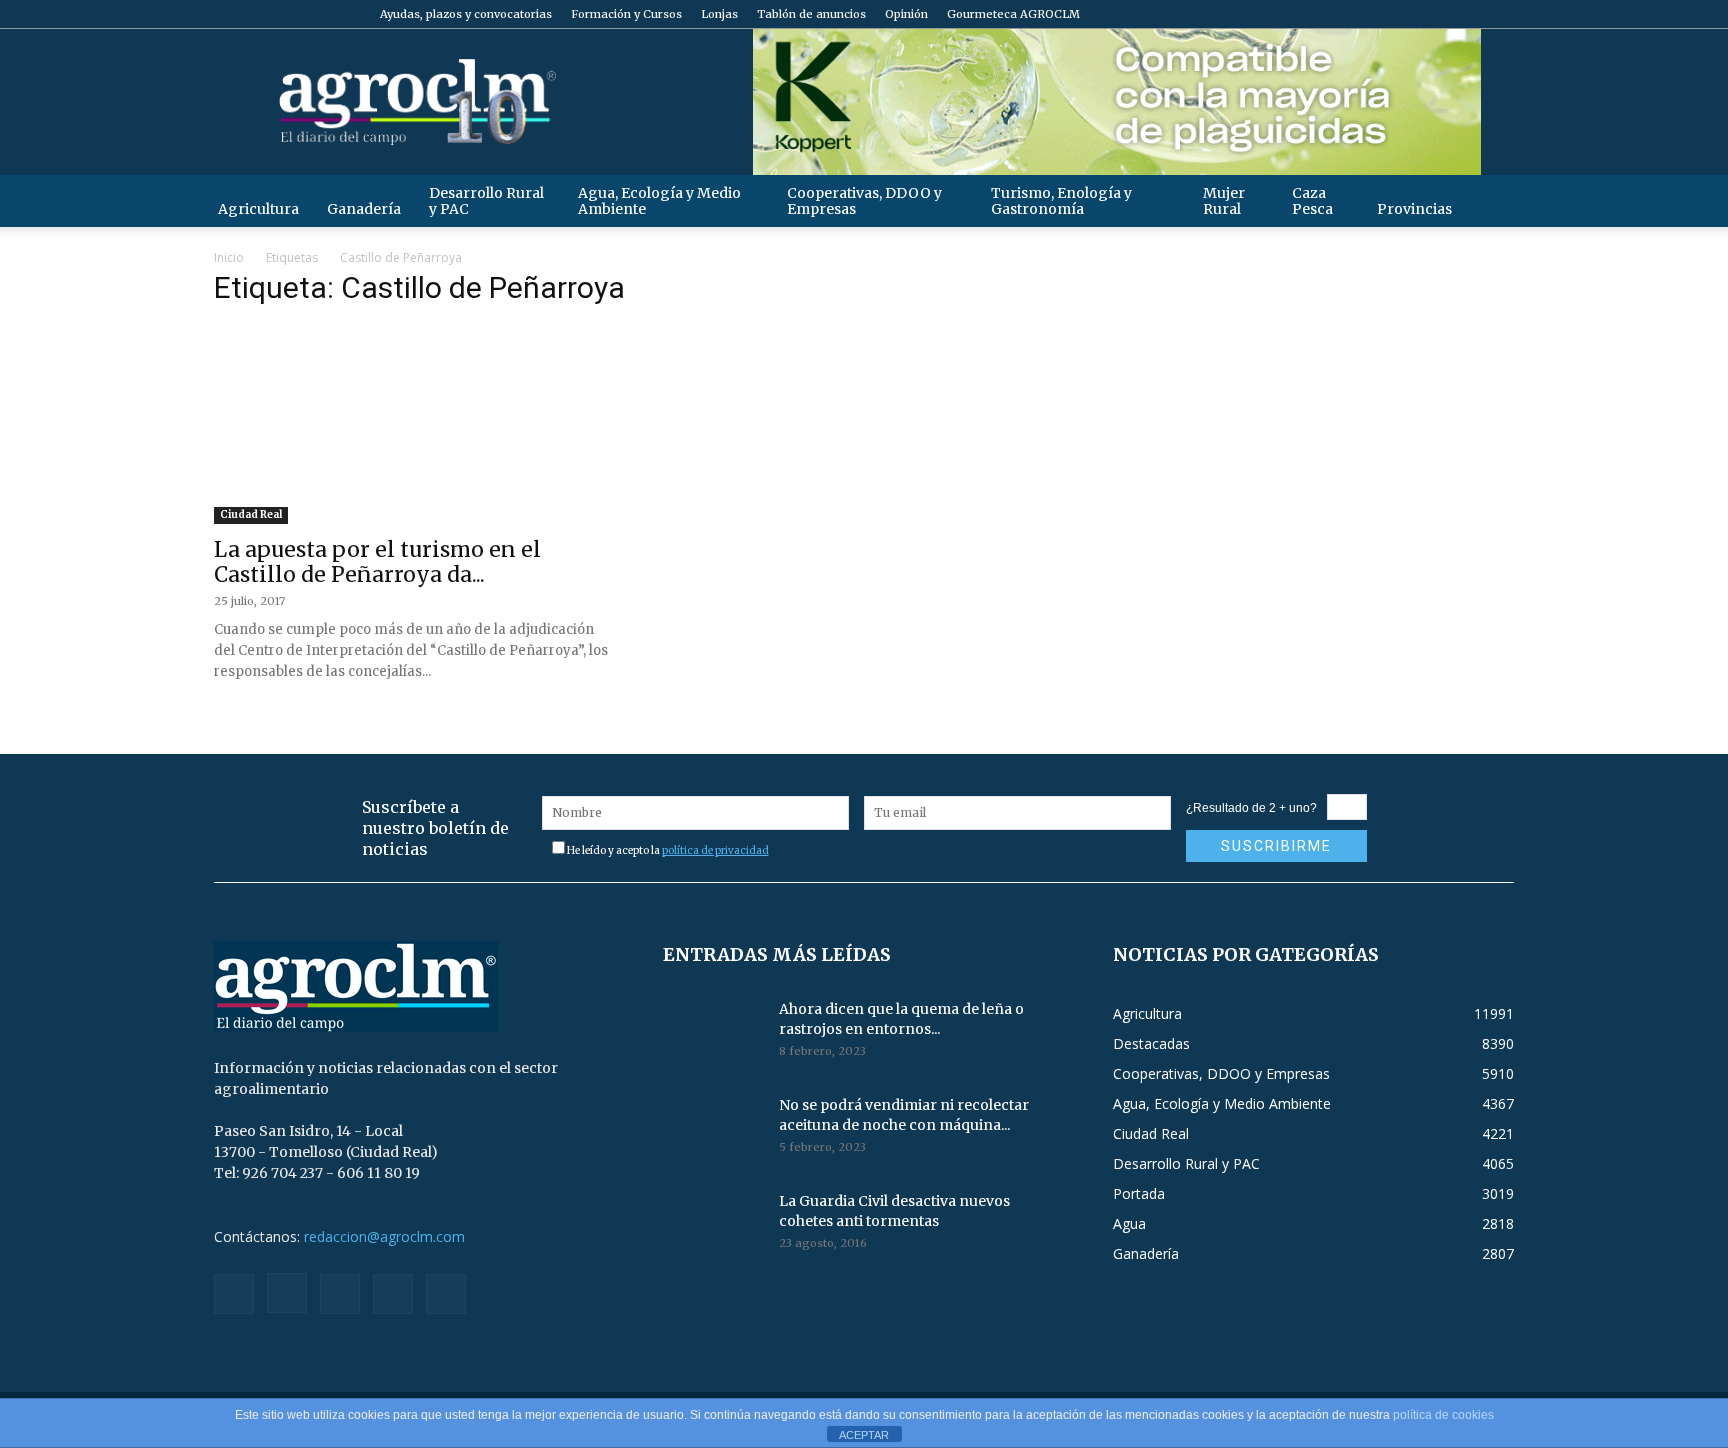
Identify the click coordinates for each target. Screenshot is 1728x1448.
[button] (1490, 200)
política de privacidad (715, 850)
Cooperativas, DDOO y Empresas (864, 201)
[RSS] (1433, 14)
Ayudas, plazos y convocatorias (466, 14)
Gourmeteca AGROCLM (1013, 14)
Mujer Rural (1224, 201)
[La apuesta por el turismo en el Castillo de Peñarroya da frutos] (414, 425)
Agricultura (258, 209)
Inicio (229, 257)
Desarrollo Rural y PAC (486, 201)
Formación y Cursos (626, 14)
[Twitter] (1466, 14)
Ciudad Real (251, 514)
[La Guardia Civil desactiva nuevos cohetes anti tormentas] (713, 1226)
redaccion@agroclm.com (384, 1236)
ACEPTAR (864, 1435)
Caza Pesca (1312, 201)
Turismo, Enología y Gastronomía (1061, 201)
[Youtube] (1499, 14)
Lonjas (719, 14)
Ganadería (364, 209)
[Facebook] (1367, 14)
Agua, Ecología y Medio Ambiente (659, 201)
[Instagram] (1400, 14)
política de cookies (1443, 1415)
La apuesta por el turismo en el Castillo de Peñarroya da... (377, 562)
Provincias (1414, 209)
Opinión (906, 14)
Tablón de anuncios (811, 14)
